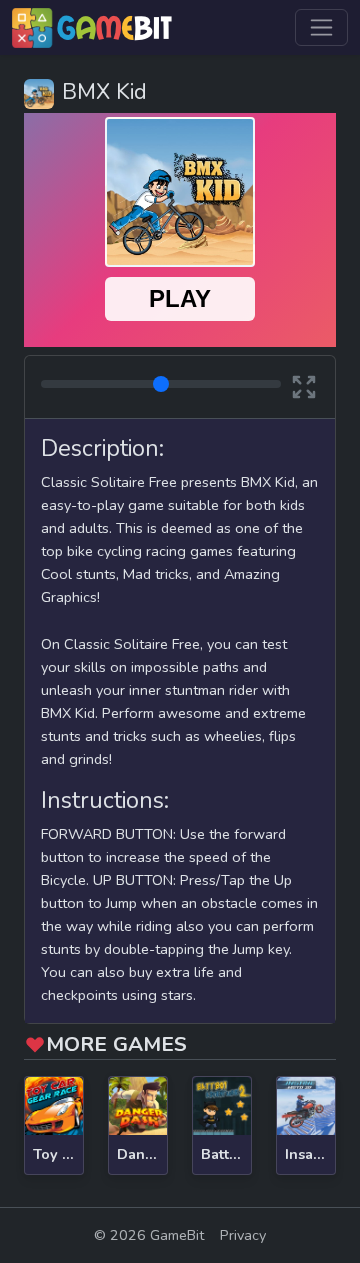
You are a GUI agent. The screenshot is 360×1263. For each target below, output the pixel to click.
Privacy (243, 1235)
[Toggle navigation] (321, 27)
